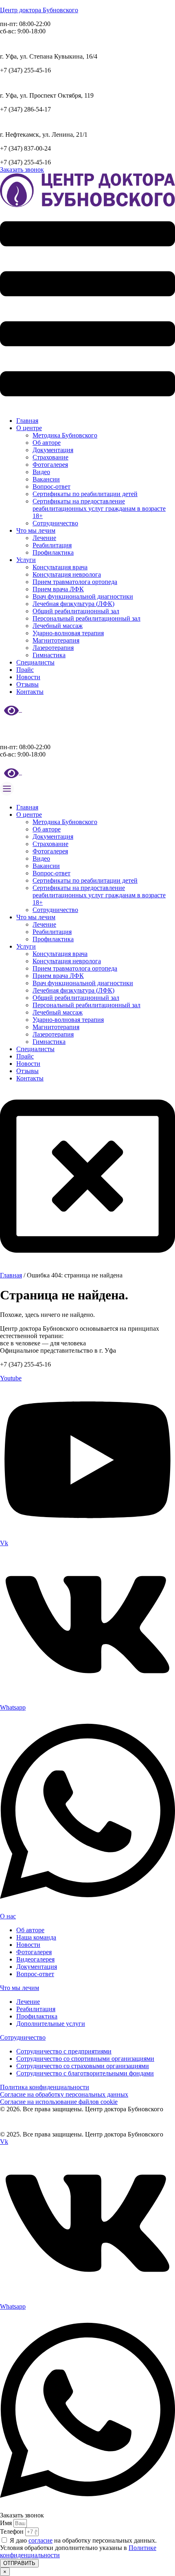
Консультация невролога (67, 574)
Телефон (13, 2531)
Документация (53, 450)
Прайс (25, 670)
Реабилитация (52, 545)
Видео (41, 472)
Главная (27, 421)
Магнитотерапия (56, 640)
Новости (28, 677)
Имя (7, 2523)
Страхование (50, 457)
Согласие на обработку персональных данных (64, 2094)
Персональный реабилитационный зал (86, 618)
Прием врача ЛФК (58, 589)
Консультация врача (60, 567)
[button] (87, 309)
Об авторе (47, 443)
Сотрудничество (55, 523)
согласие (40, 2540)
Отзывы (27, 684)
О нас (8, 1916)
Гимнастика (49, 655)
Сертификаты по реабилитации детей (85, 494)
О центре (29, 428)
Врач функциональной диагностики (83, 596)
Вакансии (46, 479)
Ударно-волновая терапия (68, 633)
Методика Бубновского (65, 435)
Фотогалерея (50, 465)
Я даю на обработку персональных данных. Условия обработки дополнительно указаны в (78, 2548)
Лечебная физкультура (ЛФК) (73, 604)
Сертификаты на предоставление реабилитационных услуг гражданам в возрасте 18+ (99, 508)
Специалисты (35, 662)
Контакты (30, 692)
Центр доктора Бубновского (39, 10)
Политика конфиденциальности (45, 2087)
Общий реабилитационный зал (76, 611)
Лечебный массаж (58, 626)
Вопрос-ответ (51, 487)
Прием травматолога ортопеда (75, 582)
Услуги (26, 560)
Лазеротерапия (53, 648)
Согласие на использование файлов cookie (59, 2102)
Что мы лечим (36, 530)
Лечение (44, 538)
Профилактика (53, 552)
